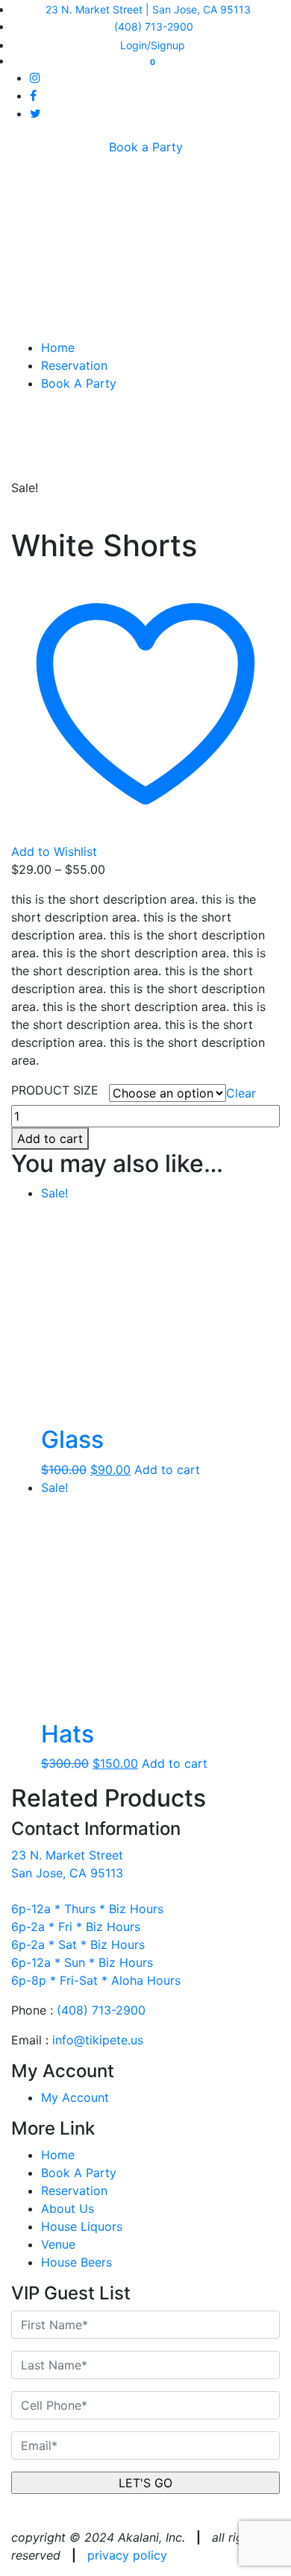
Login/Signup (151, 45)
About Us (68, 2208)
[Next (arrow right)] (265, 1288)
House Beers (76, 2262)
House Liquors (82, 2226)
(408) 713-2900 (101, 2010)
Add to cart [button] (167, 1470)
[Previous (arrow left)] (26, 1288)
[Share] (242, 16)
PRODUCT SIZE (55, 1090)
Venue (58, 2244)
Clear (241, 1093)
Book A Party (79, 383)
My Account (75, 2097)
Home (58, 347)
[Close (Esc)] (209, 16)
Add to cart (50, 1139)
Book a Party (146, 147)
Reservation (74, 365)
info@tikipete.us (98, 2040)
